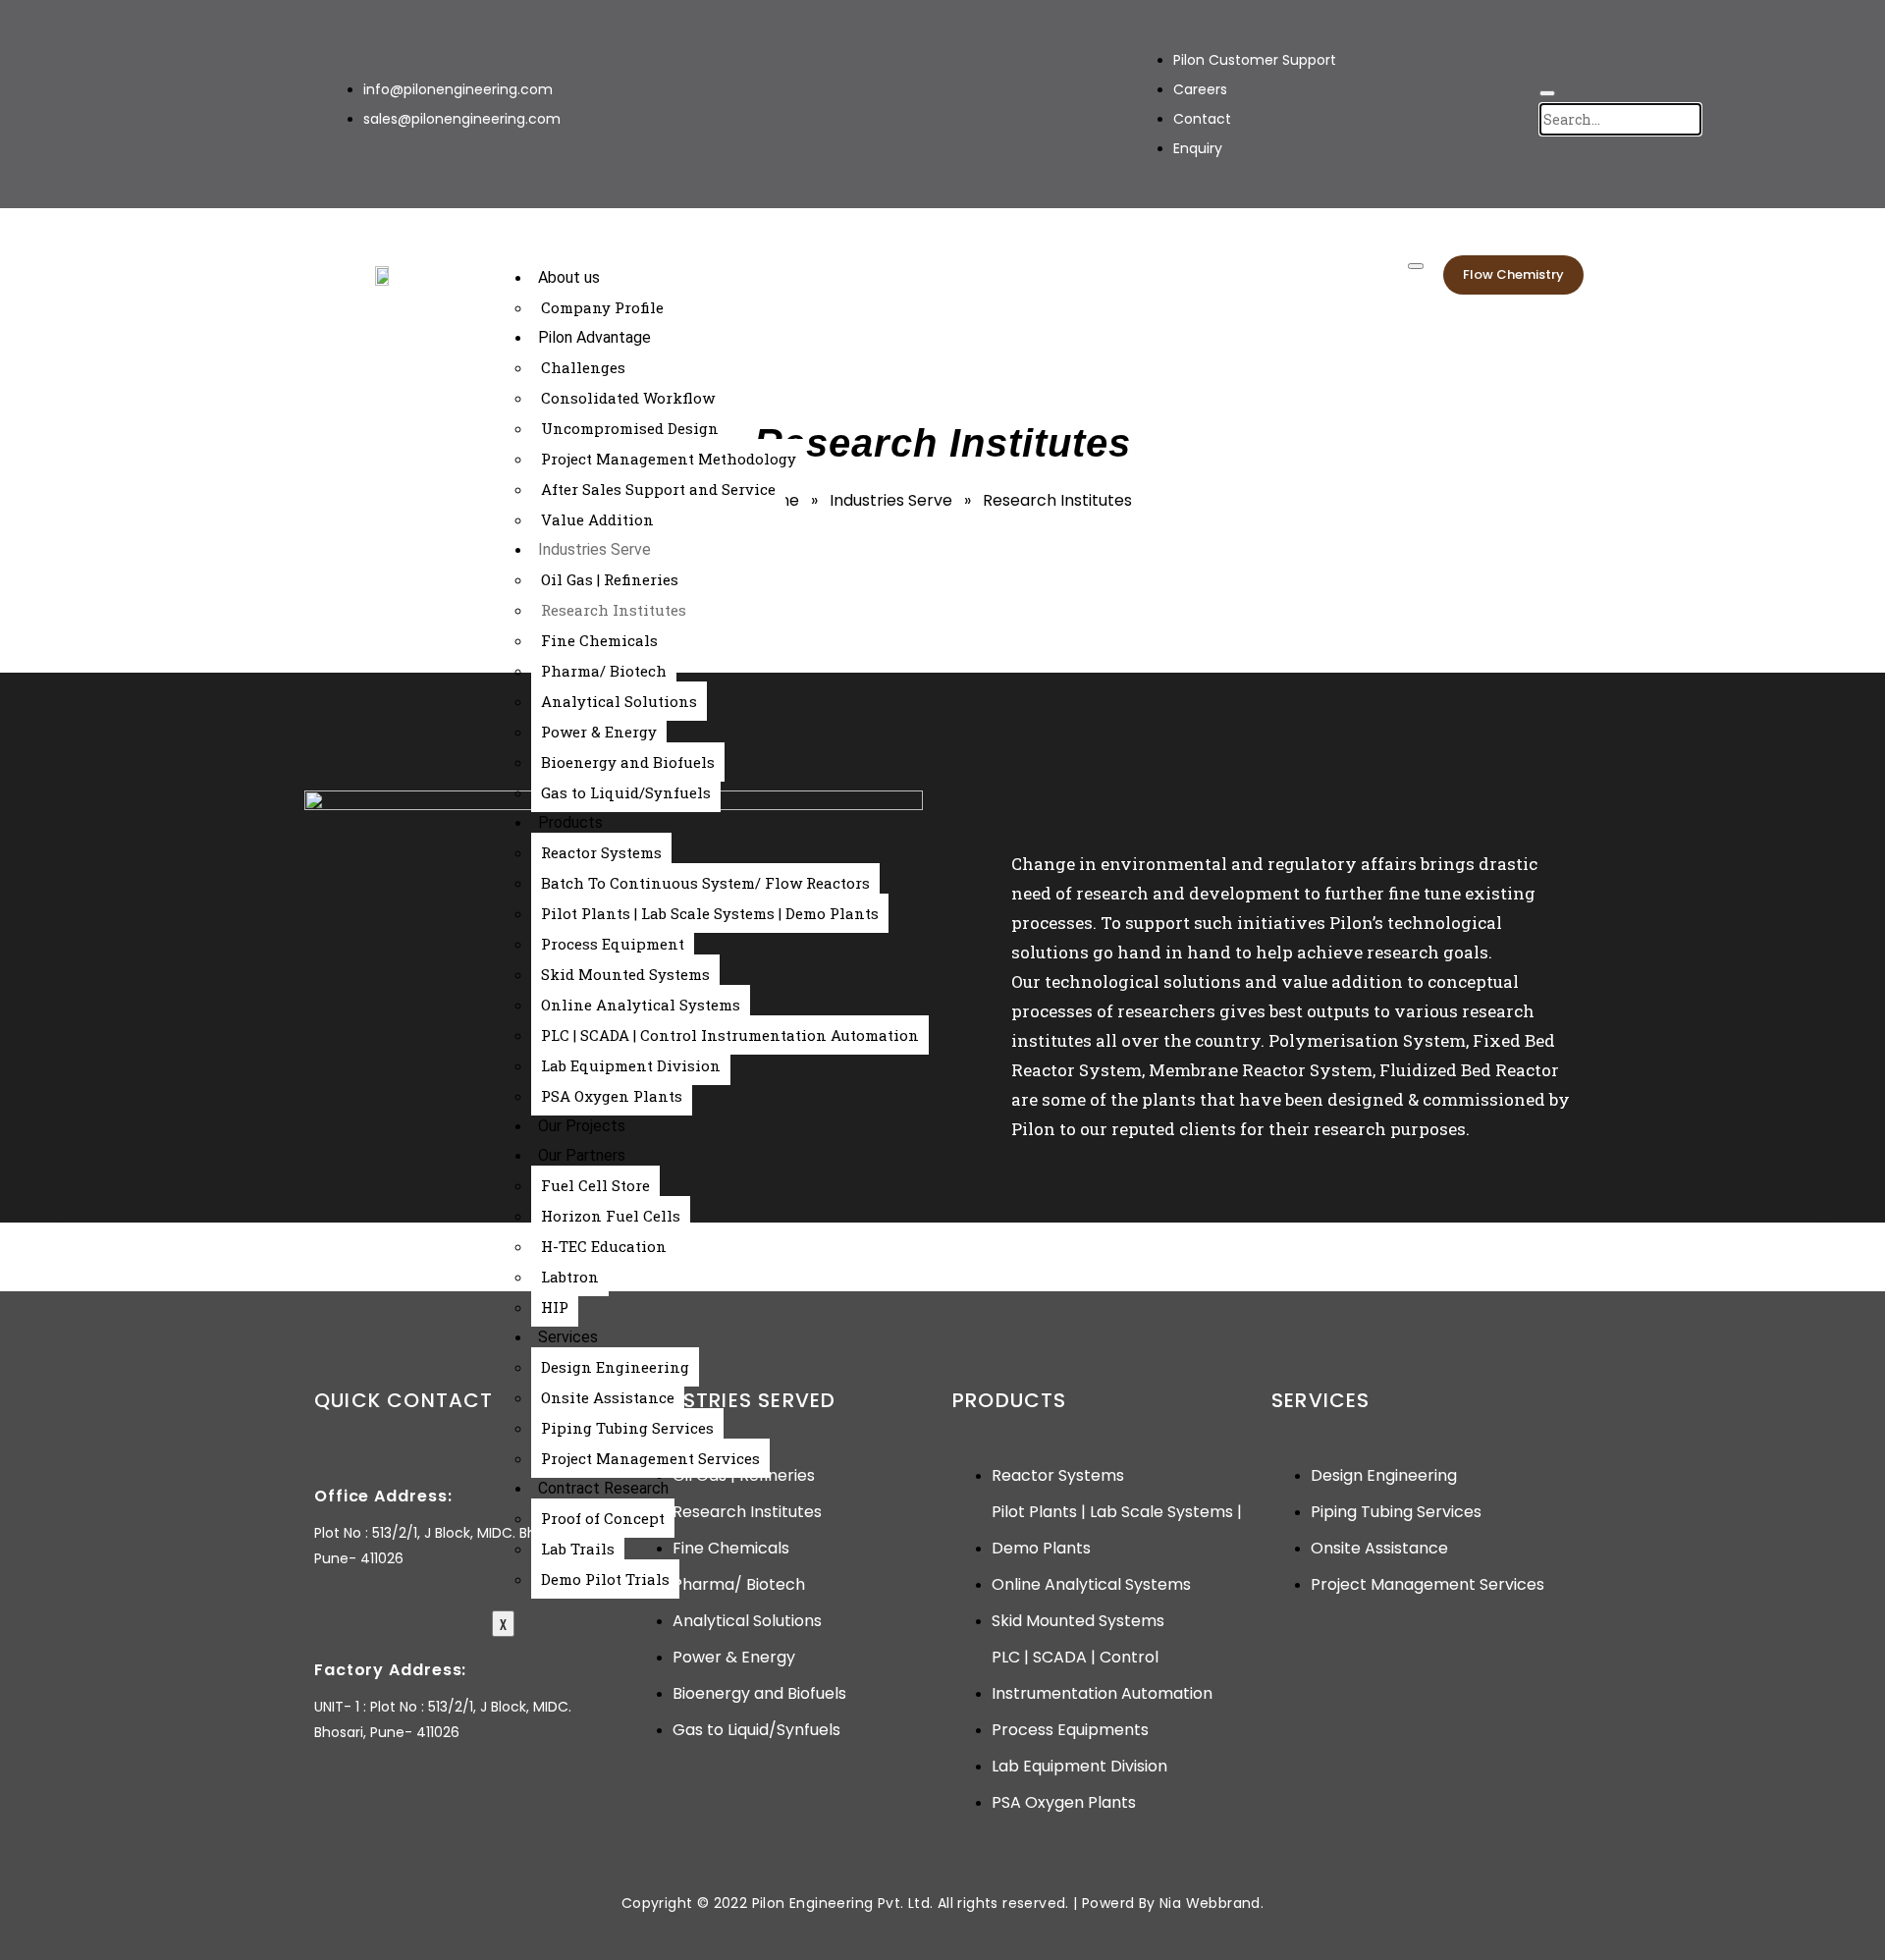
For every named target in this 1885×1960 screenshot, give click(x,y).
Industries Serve (594, 549)
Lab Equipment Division (631, 1065)
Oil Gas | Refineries (610, 579)
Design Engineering (615, 1367)
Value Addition (597, 519)
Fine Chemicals (599, 640)
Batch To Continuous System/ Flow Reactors (705, 883)
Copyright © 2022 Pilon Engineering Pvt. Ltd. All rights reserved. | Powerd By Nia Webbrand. (942, 1903)
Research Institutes (614, 610)
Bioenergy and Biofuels (628, 762)
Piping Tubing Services (627, 1428)
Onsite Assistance (608, 1397)
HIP (555, 1307)
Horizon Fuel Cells (611, 1216)
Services (568, 1337)
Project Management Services (650, 1458)
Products (570, 822)
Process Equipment (613, 944)
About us (569, 277)
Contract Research (603, 1488)
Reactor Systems (601, 852)
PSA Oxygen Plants (612, 1096)
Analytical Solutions (619, 701)
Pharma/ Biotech (604, 671)
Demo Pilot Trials (605, 1579)
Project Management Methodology (669, 459)
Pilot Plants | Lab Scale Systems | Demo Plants (710, 913)
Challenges (583, 367)
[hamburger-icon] (1416, 266)
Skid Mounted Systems (625, 974)
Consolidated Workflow (628, 398)
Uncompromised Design (630, 428)
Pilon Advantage (594, 337)
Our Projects (582, 1126)
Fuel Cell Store (595, 1185)
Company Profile (602, 307)
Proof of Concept (603, 1518)
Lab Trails (578, 1549)
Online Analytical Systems (641, 1005)
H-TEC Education (604, 1246)
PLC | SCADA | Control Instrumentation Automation (730, 1035)
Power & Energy (599, 732)
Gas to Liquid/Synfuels (626, 792)
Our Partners (582, 1155)
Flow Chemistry (1513, 274)
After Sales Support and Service (658, 489)
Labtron (570, 1277)
